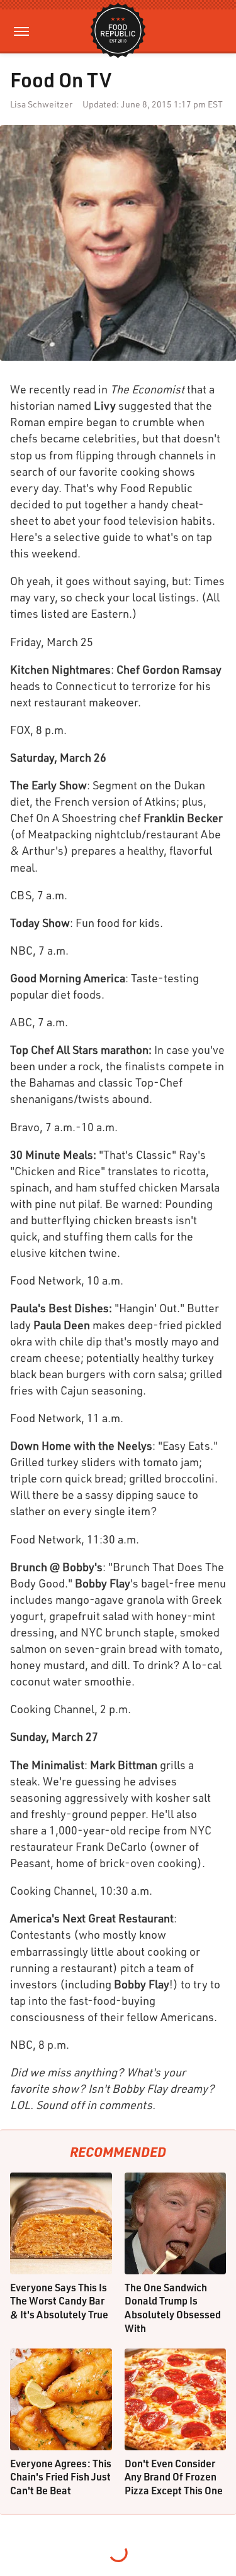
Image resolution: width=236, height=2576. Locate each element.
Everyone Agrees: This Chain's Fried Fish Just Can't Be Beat (61, 2477)
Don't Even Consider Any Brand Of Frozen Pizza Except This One (174, 2477)
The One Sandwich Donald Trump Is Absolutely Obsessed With (173, 2308)
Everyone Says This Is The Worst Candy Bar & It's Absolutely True (59, 2301)
